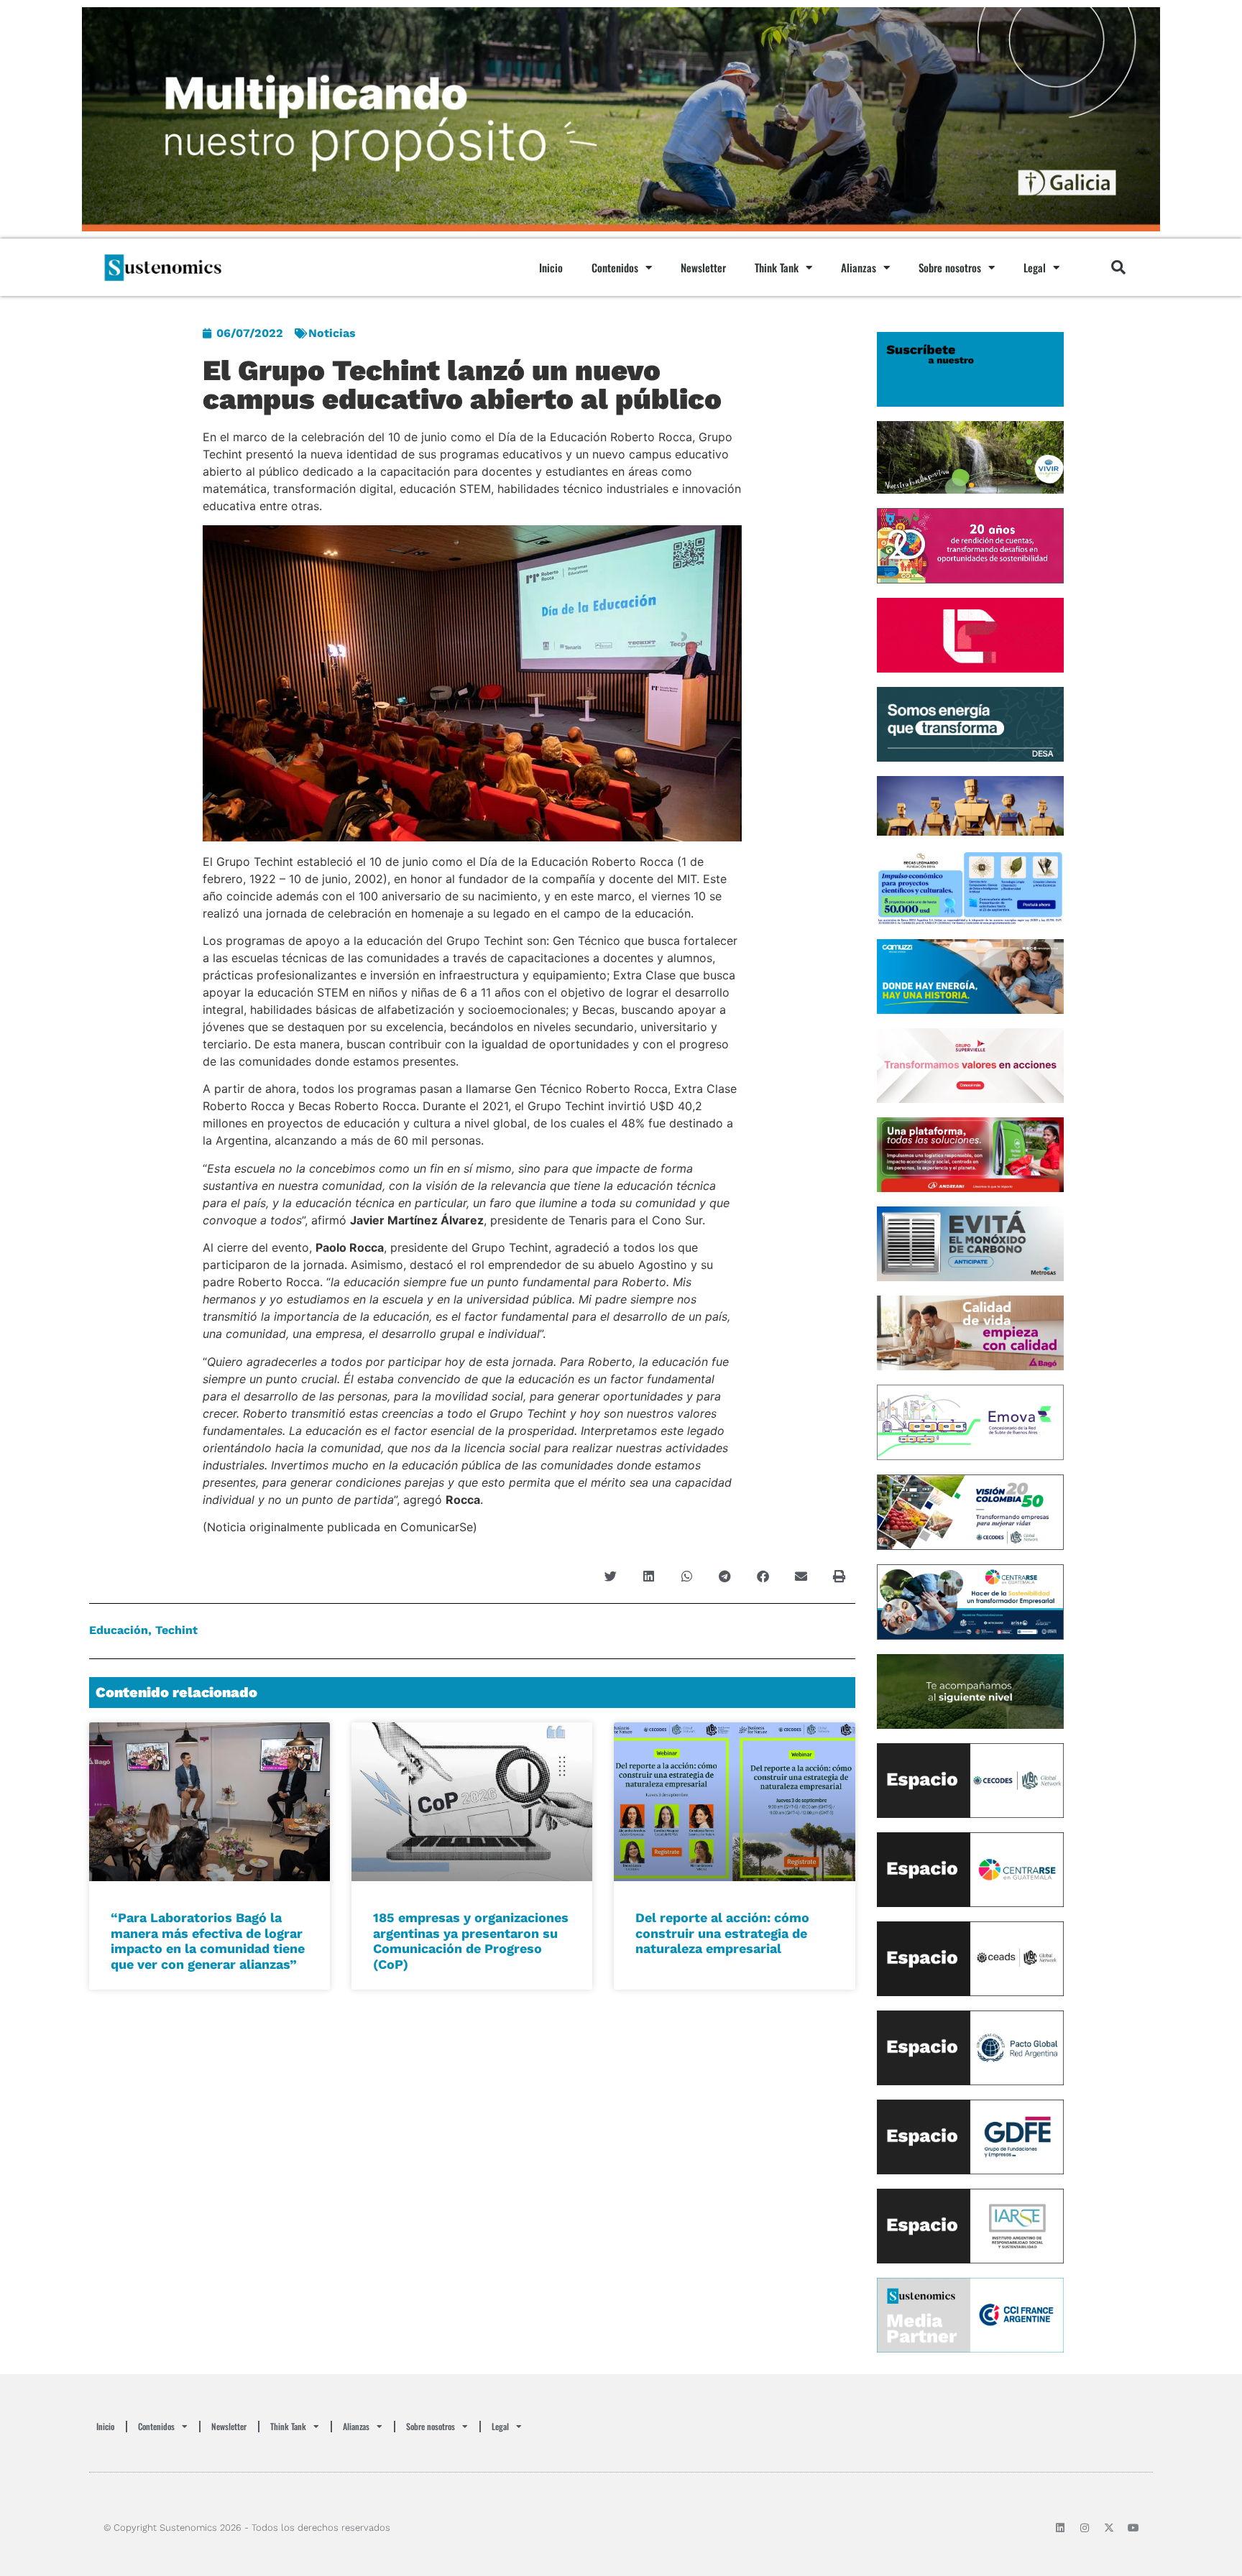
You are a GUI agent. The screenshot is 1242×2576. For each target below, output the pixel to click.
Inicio (551, 267)
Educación (119, 1630)
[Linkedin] (1060, 2528)
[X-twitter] (1109, 2528)
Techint (176, 1630)
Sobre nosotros (950, 267)
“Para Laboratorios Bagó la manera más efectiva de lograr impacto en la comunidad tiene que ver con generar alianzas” (208, 1941)
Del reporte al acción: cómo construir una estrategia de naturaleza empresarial (722, 1933)
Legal (1035, 267)
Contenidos (615, 267)
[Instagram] (1085, 2528)
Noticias (332, 333)
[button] (1118, 267)
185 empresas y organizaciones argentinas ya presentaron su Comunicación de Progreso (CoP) (471, 1941)
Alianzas (859, 267)
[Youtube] (1133, 2528)
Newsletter (703, 267)
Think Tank (777, 267)
